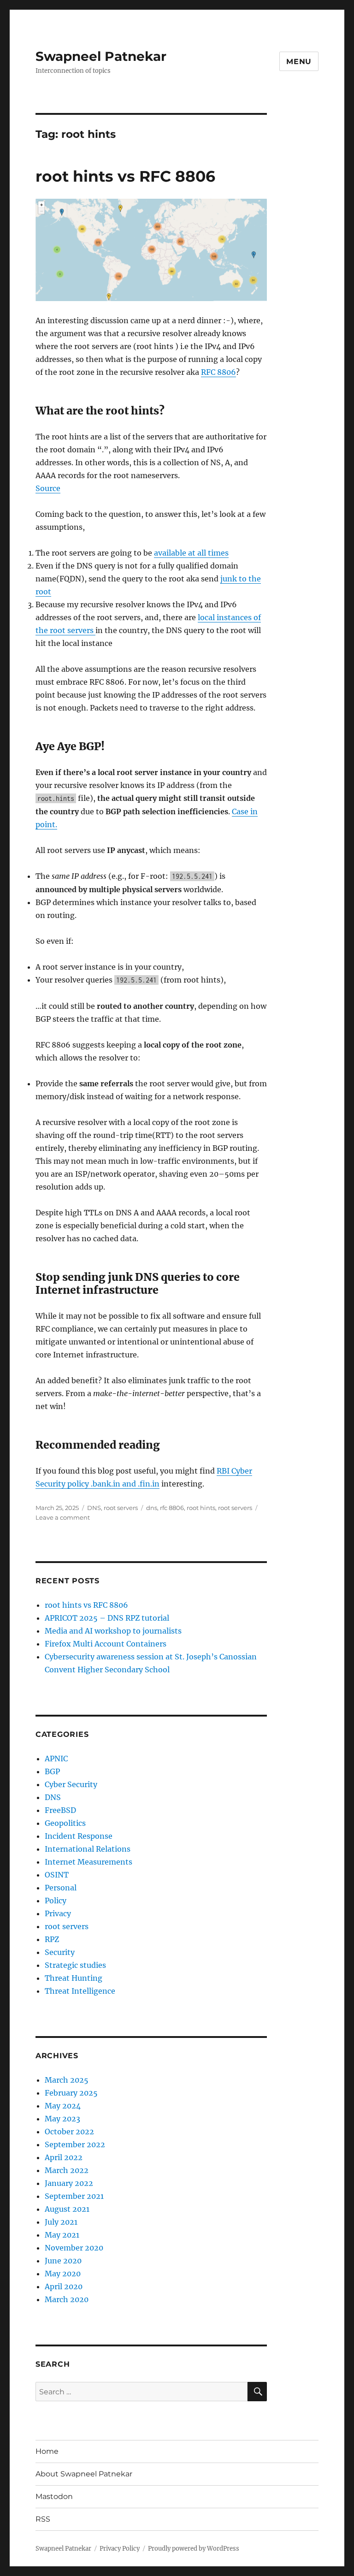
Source (48, 488)
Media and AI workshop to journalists (113, 1631)
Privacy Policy (120, 2549)
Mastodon (54, 2496)
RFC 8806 (218, 372)
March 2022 (67, 2170)
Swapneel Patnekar (101, 56)
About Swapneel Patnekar (84, 2474)
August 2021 (67, 2209)
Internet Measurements (88, 1862)
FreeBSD (60, 1810)
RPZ (52, 1939)
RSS (43, 2519)
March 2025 (67, 2080)
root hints (201, 1508)
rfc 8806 (172, 1508)
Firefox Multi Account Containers (106, 1644)
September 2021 (74, 2196)
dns (152, 1508)
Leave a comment (63, 1517)
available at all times (191, 553)
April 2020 (64, 2286)
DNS (94, 1508)
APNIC (56, 1759)
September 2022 (75, 2144)
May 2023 (62, 2119)
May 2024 (63, 2106)
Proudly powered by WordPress (194, 2549)
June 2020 (63, 2261)
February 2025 (71, 2093)
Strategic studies (75, 1965)
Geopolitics (65, 1823)
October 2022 (69, 2132)
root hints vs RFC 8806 (125, 176)
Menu (299, 62)
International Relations (88, 1849)
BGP (52, 1771)
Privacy (58, 1913)
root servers (121, 1508)
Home (47, 2451)
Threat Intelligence (80, 1991)
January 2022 (69, 2183)
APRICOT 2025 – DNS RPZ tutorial (107, 1618)
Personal (61, 1888)
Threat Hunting (74, 1978)
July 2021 (61, 2222)
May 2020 (63, 2274)
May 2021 (62, 2235)
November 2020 (74, 2248)
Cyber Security (71, 1784)
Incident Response (79, 1836)
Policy (56, 1901)
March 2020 (67, 2299)
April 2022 (64, 2157)
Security (60, 1952)
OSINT (57, 1875)
